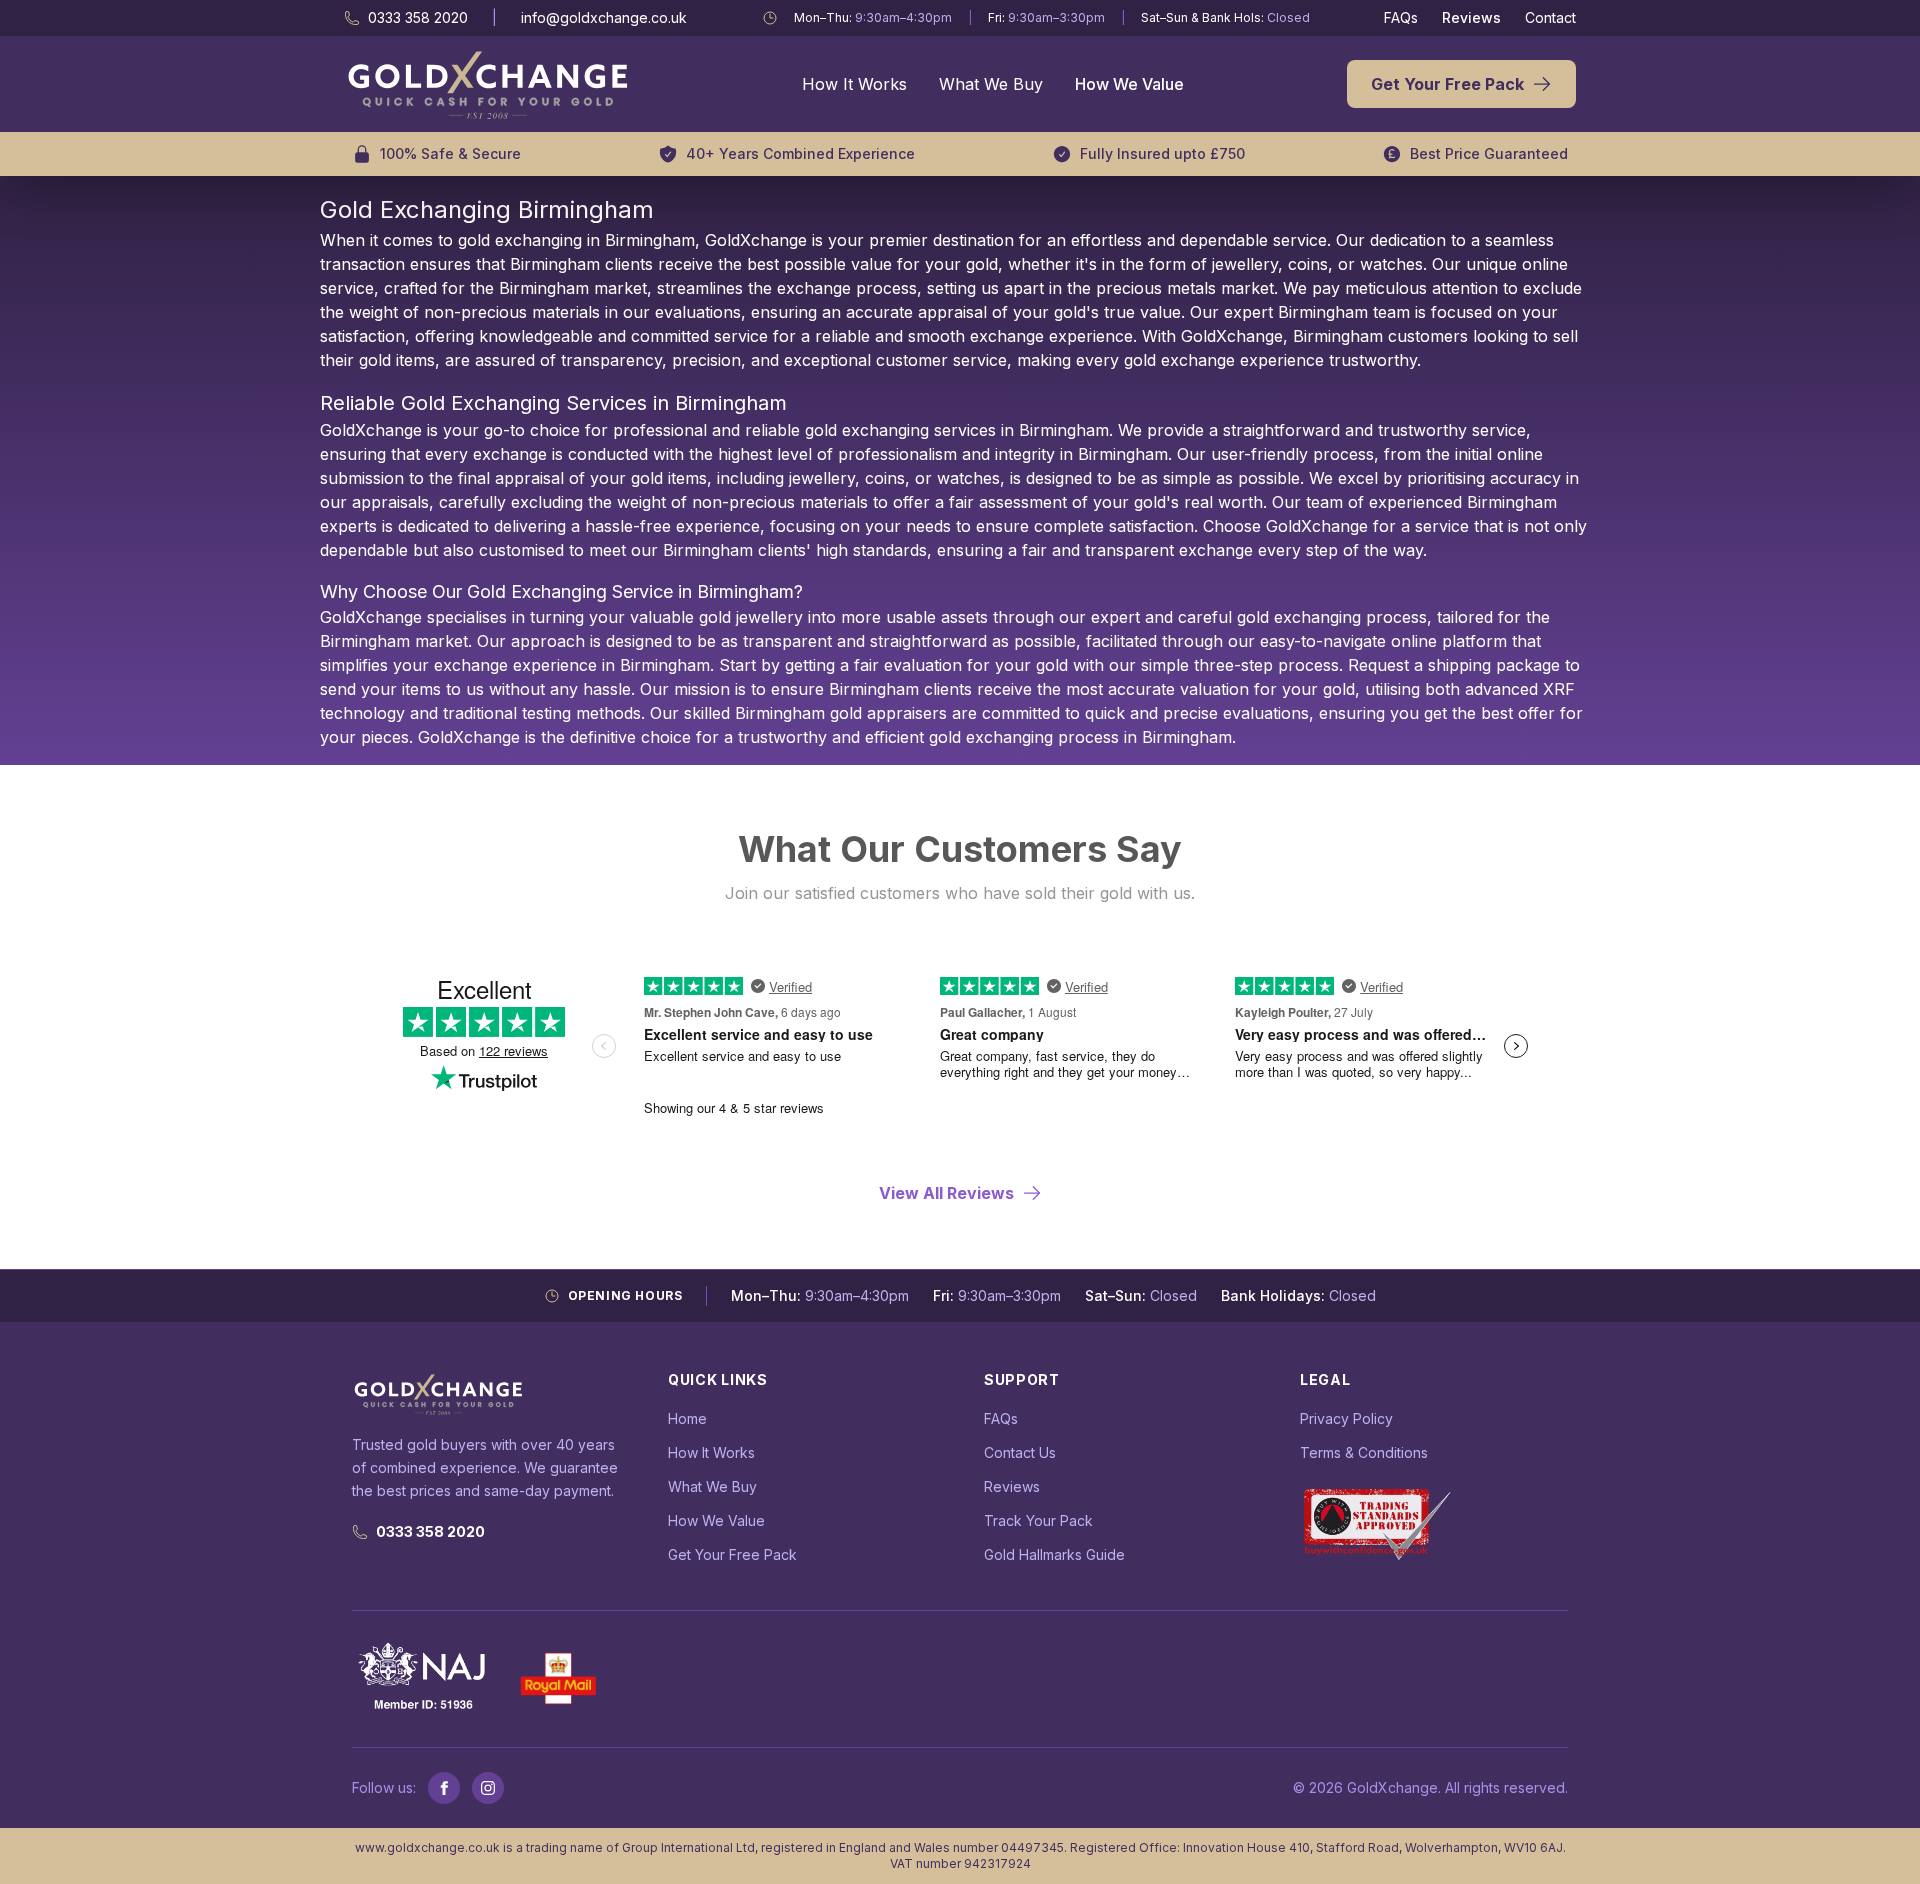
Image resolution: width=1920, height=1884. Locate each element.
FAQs (1401, 17)
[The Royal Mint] (559, 1679)
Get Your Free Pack (1447, 84)
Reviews (1471, 17)
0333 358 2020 (430, 1531)
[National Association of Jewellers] (423, 1679)
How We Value (1129, 84)
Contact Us (1020, 1452)
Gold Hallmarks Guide (1054, 1554)
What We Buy (991, 84)
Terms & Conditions (1364, 1452)
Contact (1550, 17)
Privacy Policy (1346, 1418)
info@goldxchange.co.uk (604, 17)
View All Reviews (946, 1193)
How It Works (854, 84)
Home (687, 1418)
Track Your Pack (1038, 1520)
